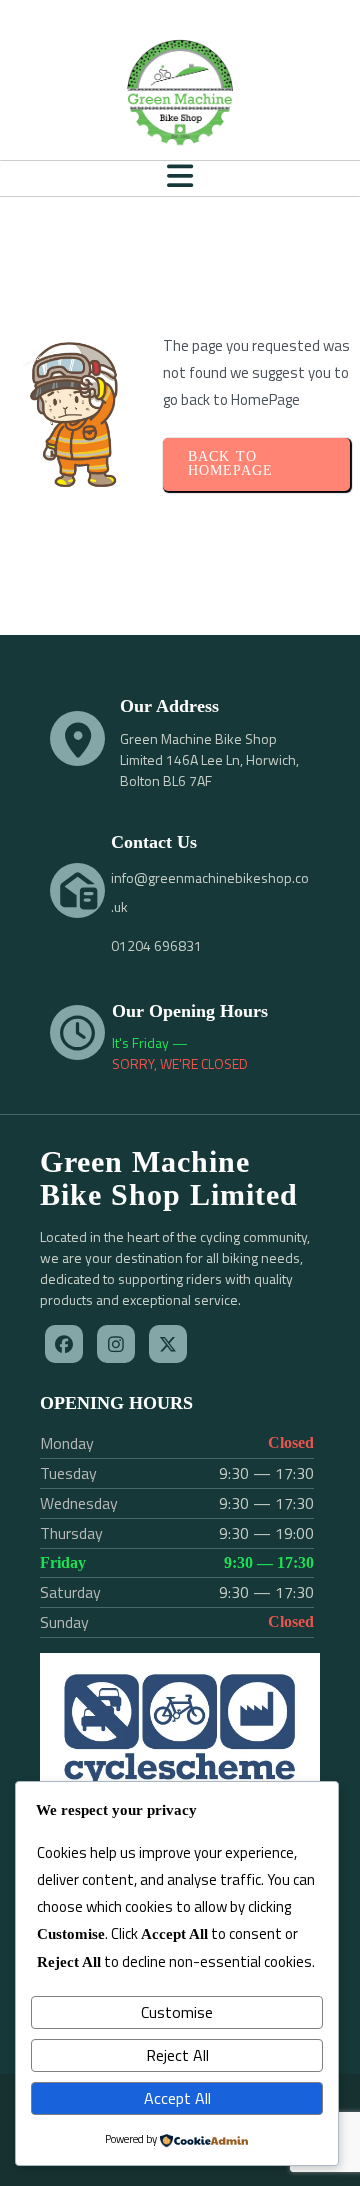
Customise (177, 2012)
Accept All (177, 2098)
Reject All (177, 2055)
